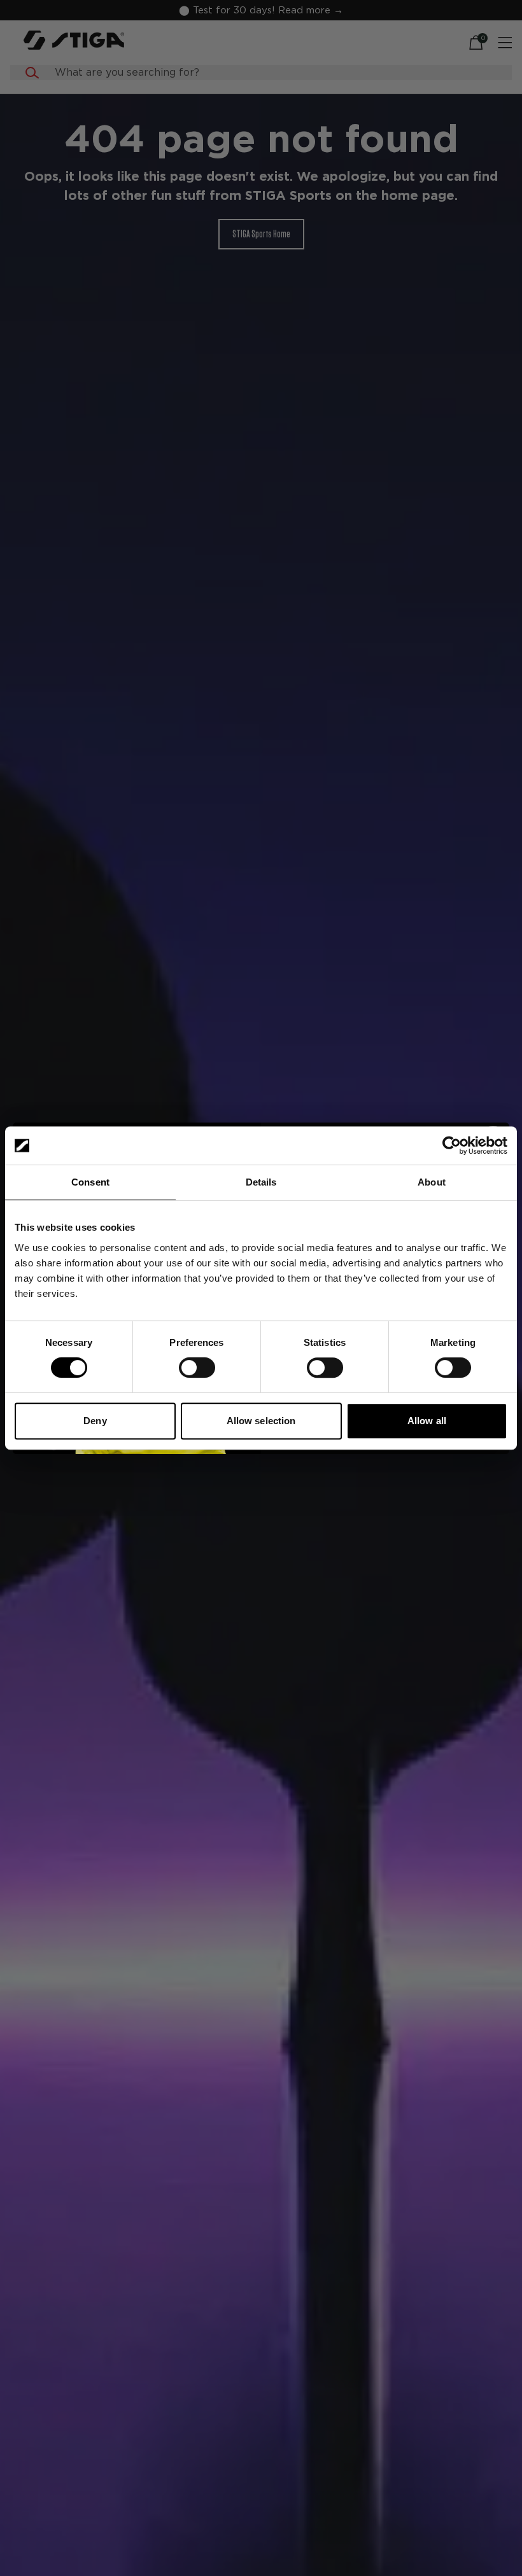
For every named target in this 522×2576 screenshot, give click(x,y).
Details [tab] (261, 1182)
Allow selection (261, 1421)
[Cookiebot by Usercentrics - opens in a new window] (452, 1145)
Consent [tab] (90, 1182)
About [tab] (432, 1182)
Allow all (427, 1421)
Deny (95, 1421)
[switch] (197, 1368)
